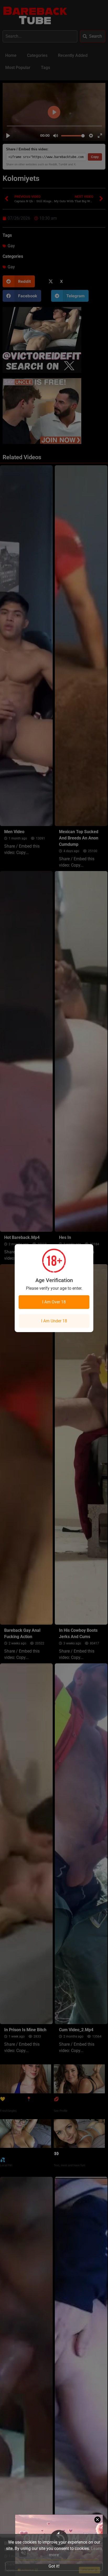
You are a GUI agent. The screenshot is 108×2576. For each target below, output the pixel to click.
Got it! (54, 2566)
